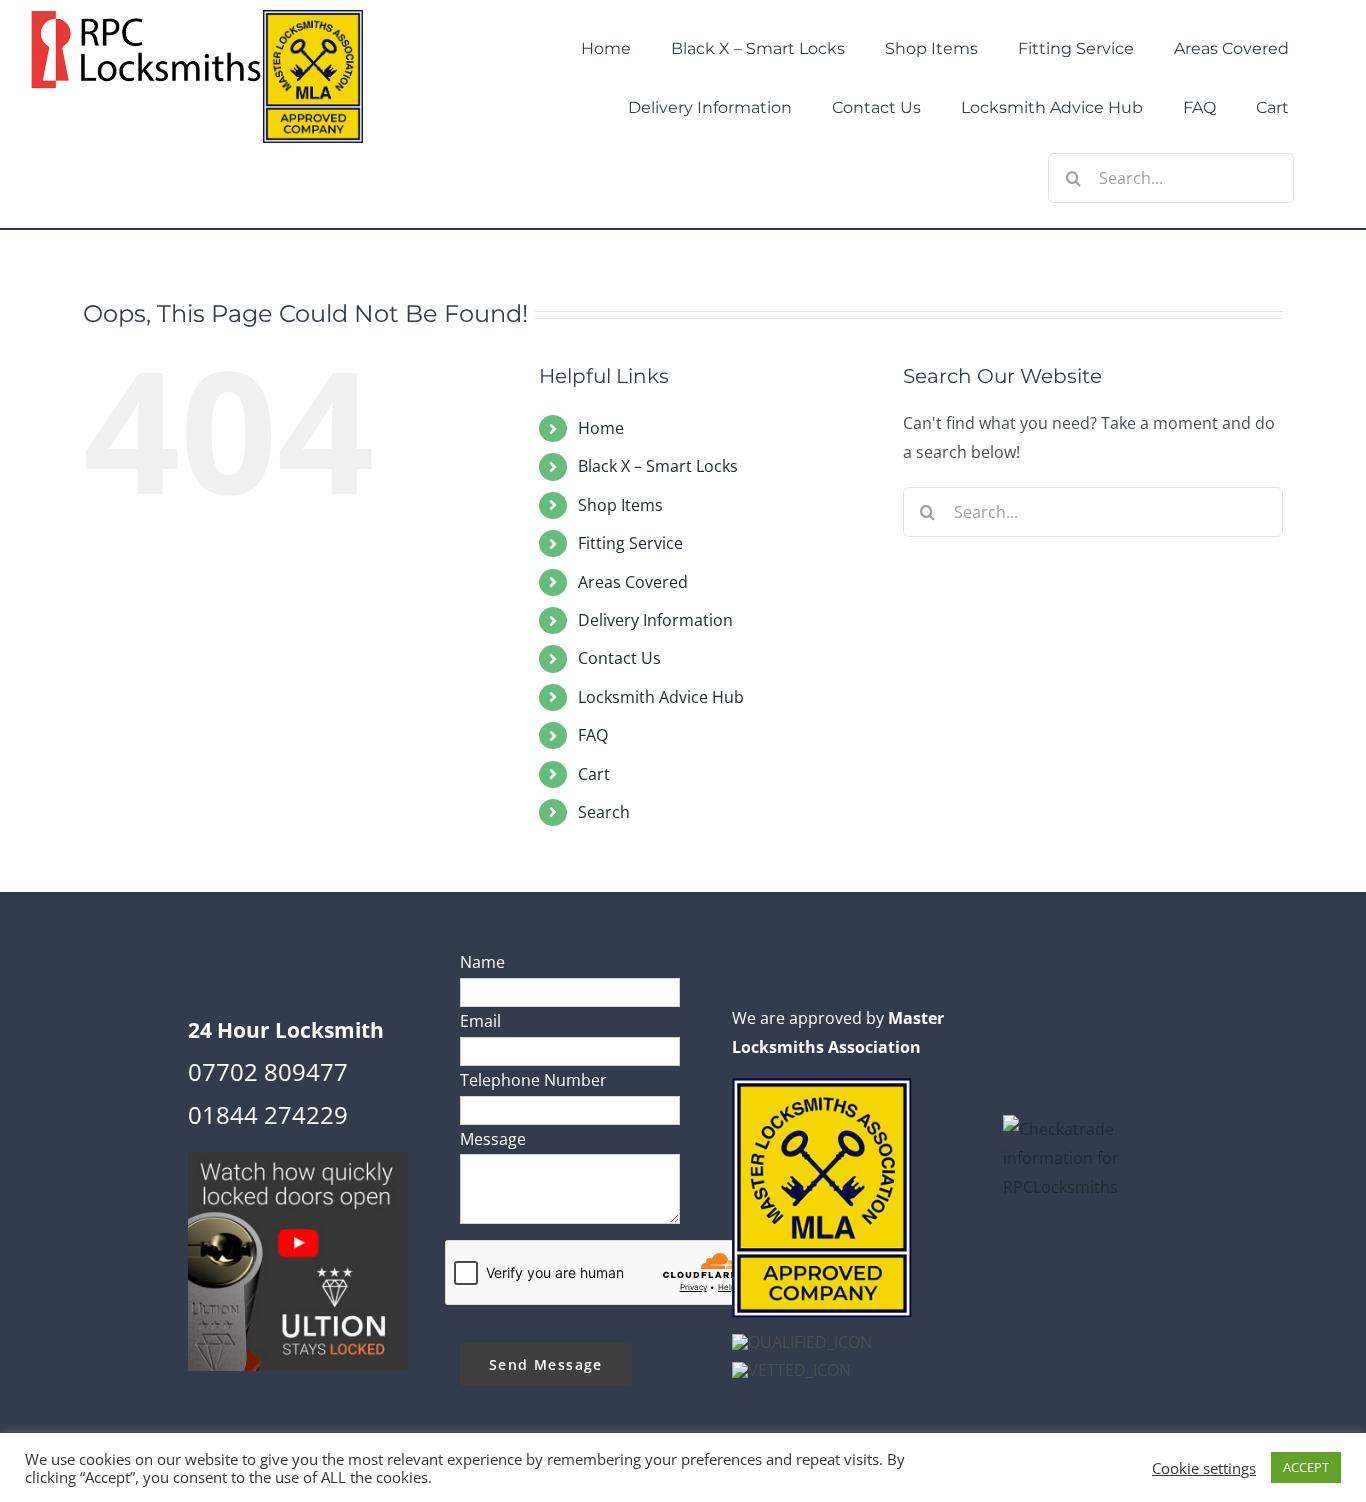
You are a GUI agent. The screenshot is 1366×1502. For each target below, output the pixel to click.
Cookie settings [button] (1204, 1468)
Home (601, 428)
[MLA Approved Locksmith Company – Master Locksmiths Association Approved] (822, 1086)
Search (604, 812)
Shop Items (620, 505)
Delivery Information (655, 620)
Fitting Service (630, 543)
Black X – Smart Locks (658, 466)
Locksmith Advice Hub (661, 697)
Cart (594, 774)
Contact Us (619, 658)
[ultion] (298, 1160)
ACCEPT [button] (1306, 1467)
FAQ (593, 735)
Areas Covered (633, 582)
